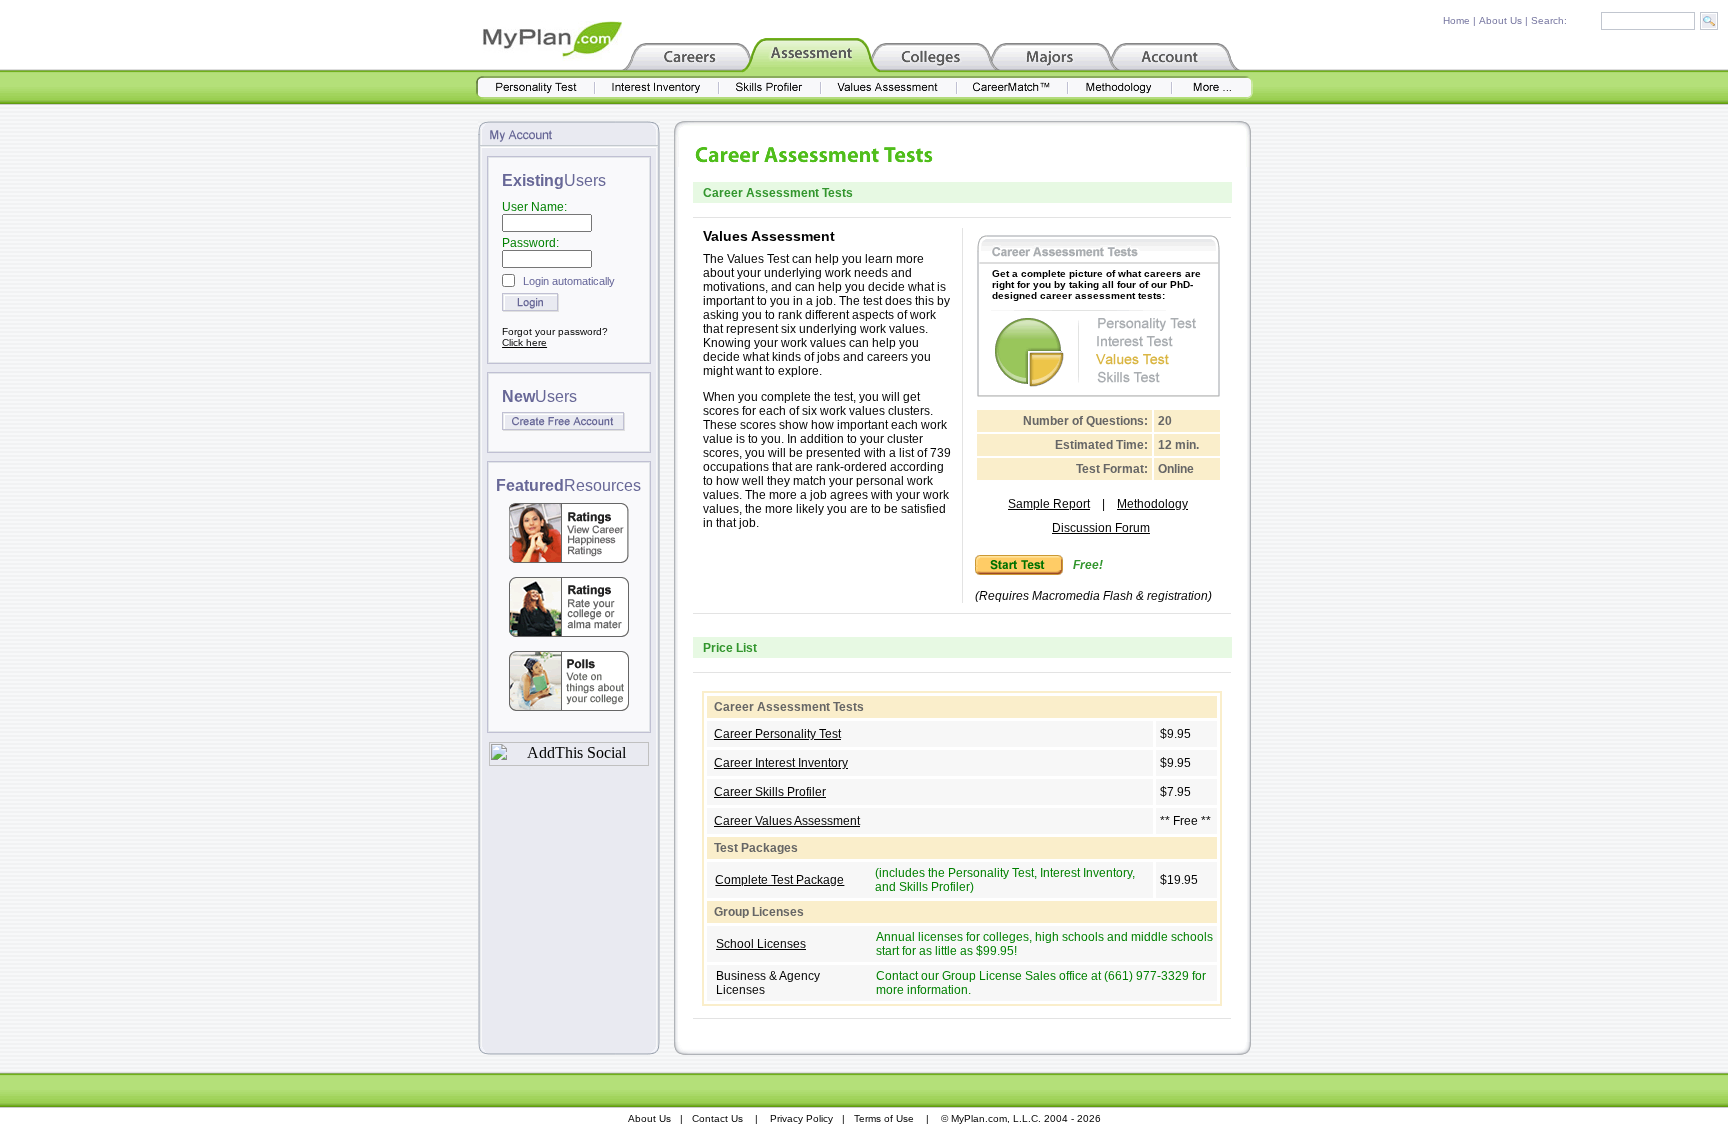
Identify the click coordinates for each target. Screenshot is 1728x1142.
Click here (524, 342)
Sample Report (1049, 504)
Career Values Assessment (787, 821)
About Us (1500, 20)
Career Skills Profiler (770, 792)
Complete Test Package (779, 880)
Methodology (1152, 504)
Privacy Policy (801, 1118)
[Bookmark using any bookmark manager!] (569, 760)
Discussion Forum (1101, 528)
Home (1456, 20)
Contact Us (717, 1118)
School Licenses (761, 944)
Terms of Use (884, 1118)
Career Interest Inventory (781, 763)
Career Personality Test (777, 734)
